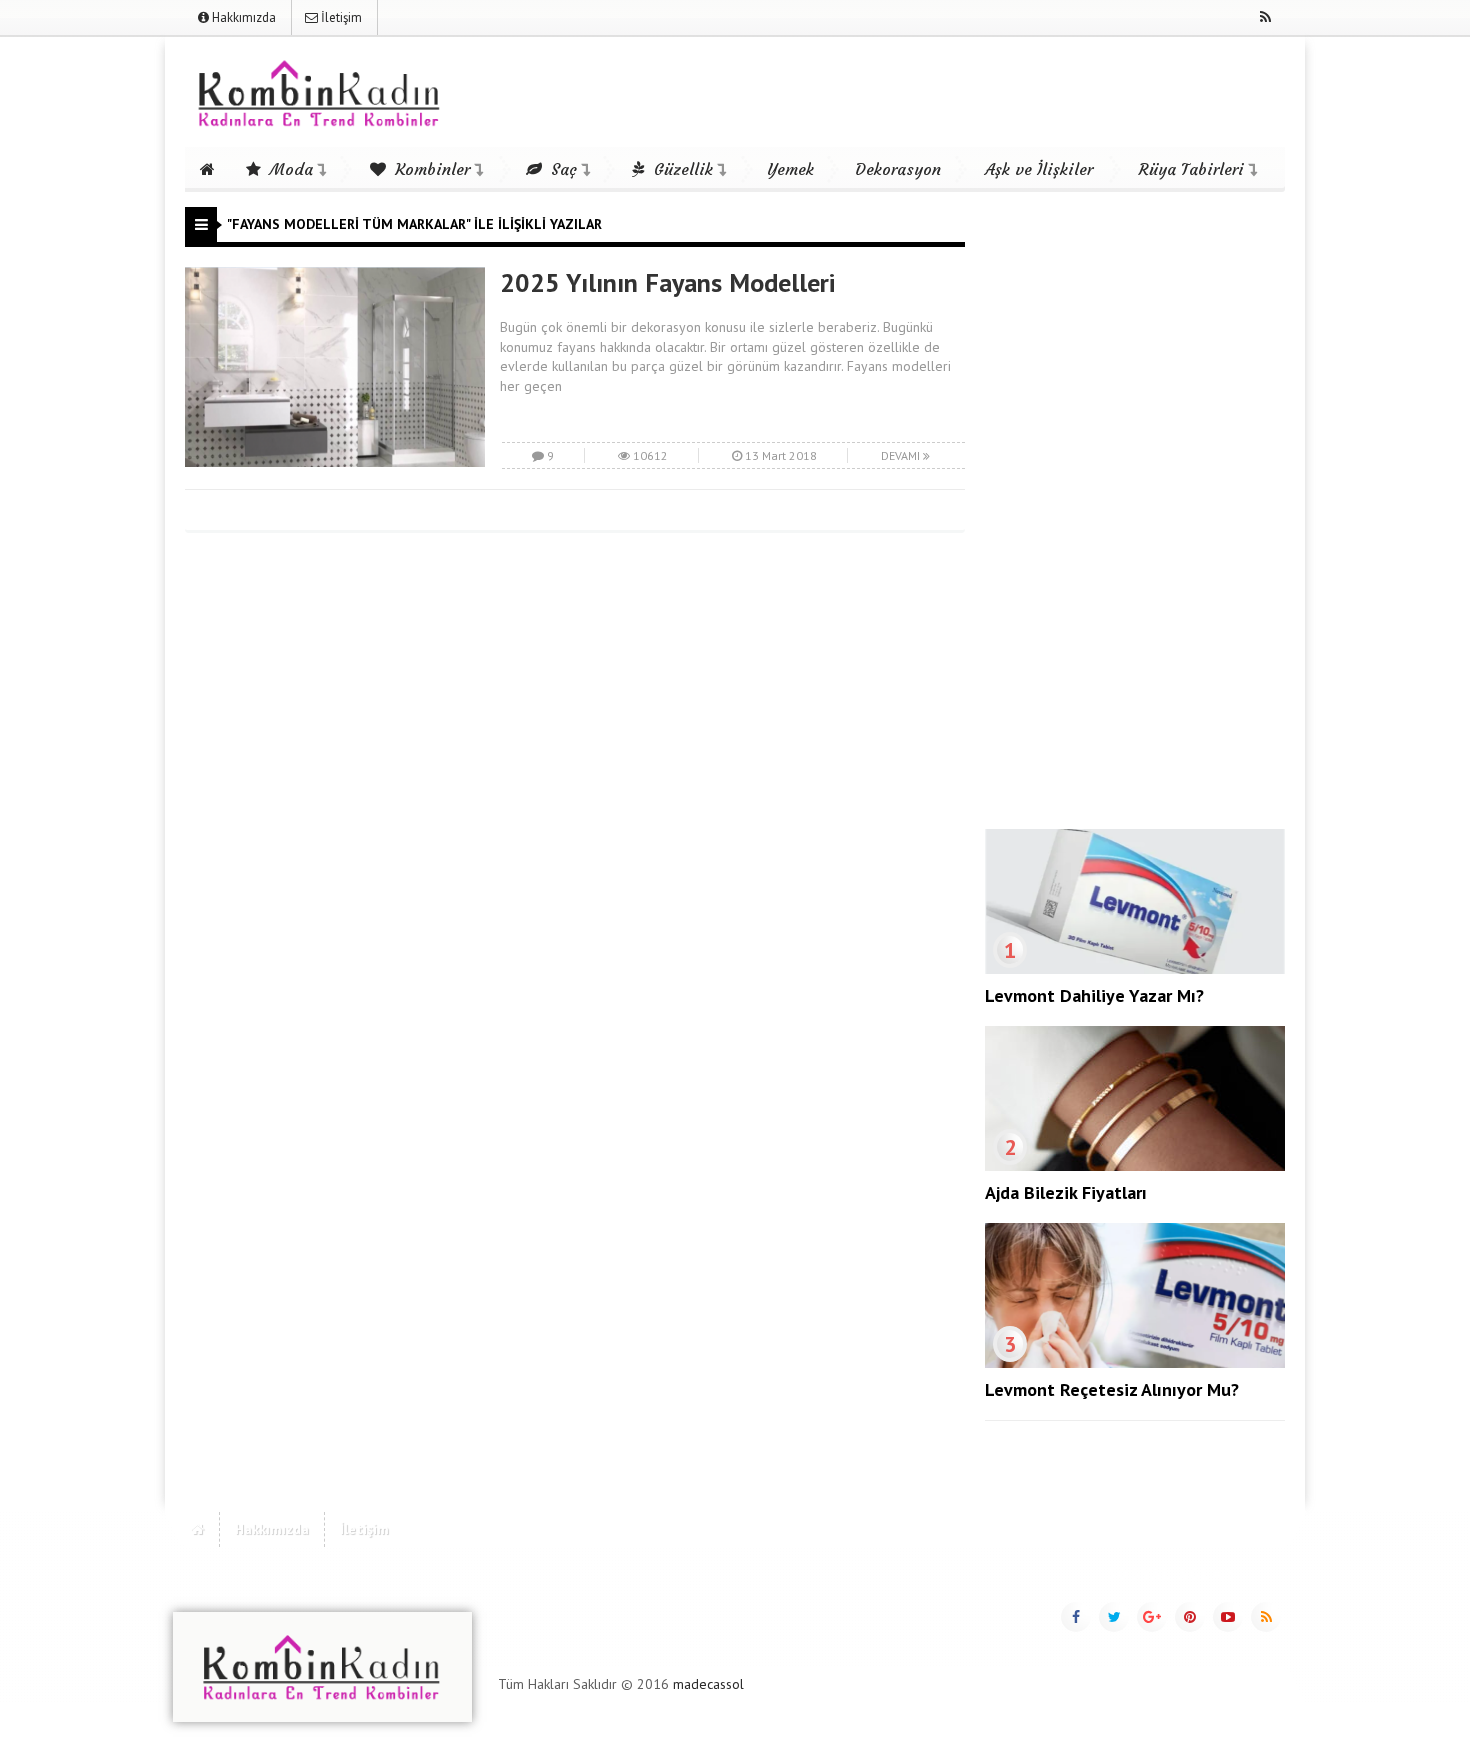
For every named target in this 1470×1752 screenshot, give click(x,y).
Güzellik (681, 169)
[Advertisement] (1135, 507)
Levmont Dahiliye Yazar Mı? (1094, 995)
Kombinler (430, 169)
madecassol (708, 1684)
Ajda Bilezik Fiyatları (1066, 1192)
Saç (561, 169)
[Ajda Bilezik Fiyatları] (1135, 1166)
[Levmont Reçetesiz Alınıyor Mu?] (1135, 1363)
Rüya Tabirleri (1191, 169)
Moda (289, 169)
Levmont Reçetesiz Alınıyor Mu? (1112, 1389)
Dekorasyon (898, 169)
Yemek (790, 169)
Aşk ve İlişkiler (1039, 169)
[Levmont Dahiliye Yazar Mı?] (1135, 969)
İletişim (340, 17)
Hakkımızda (242, 17)
